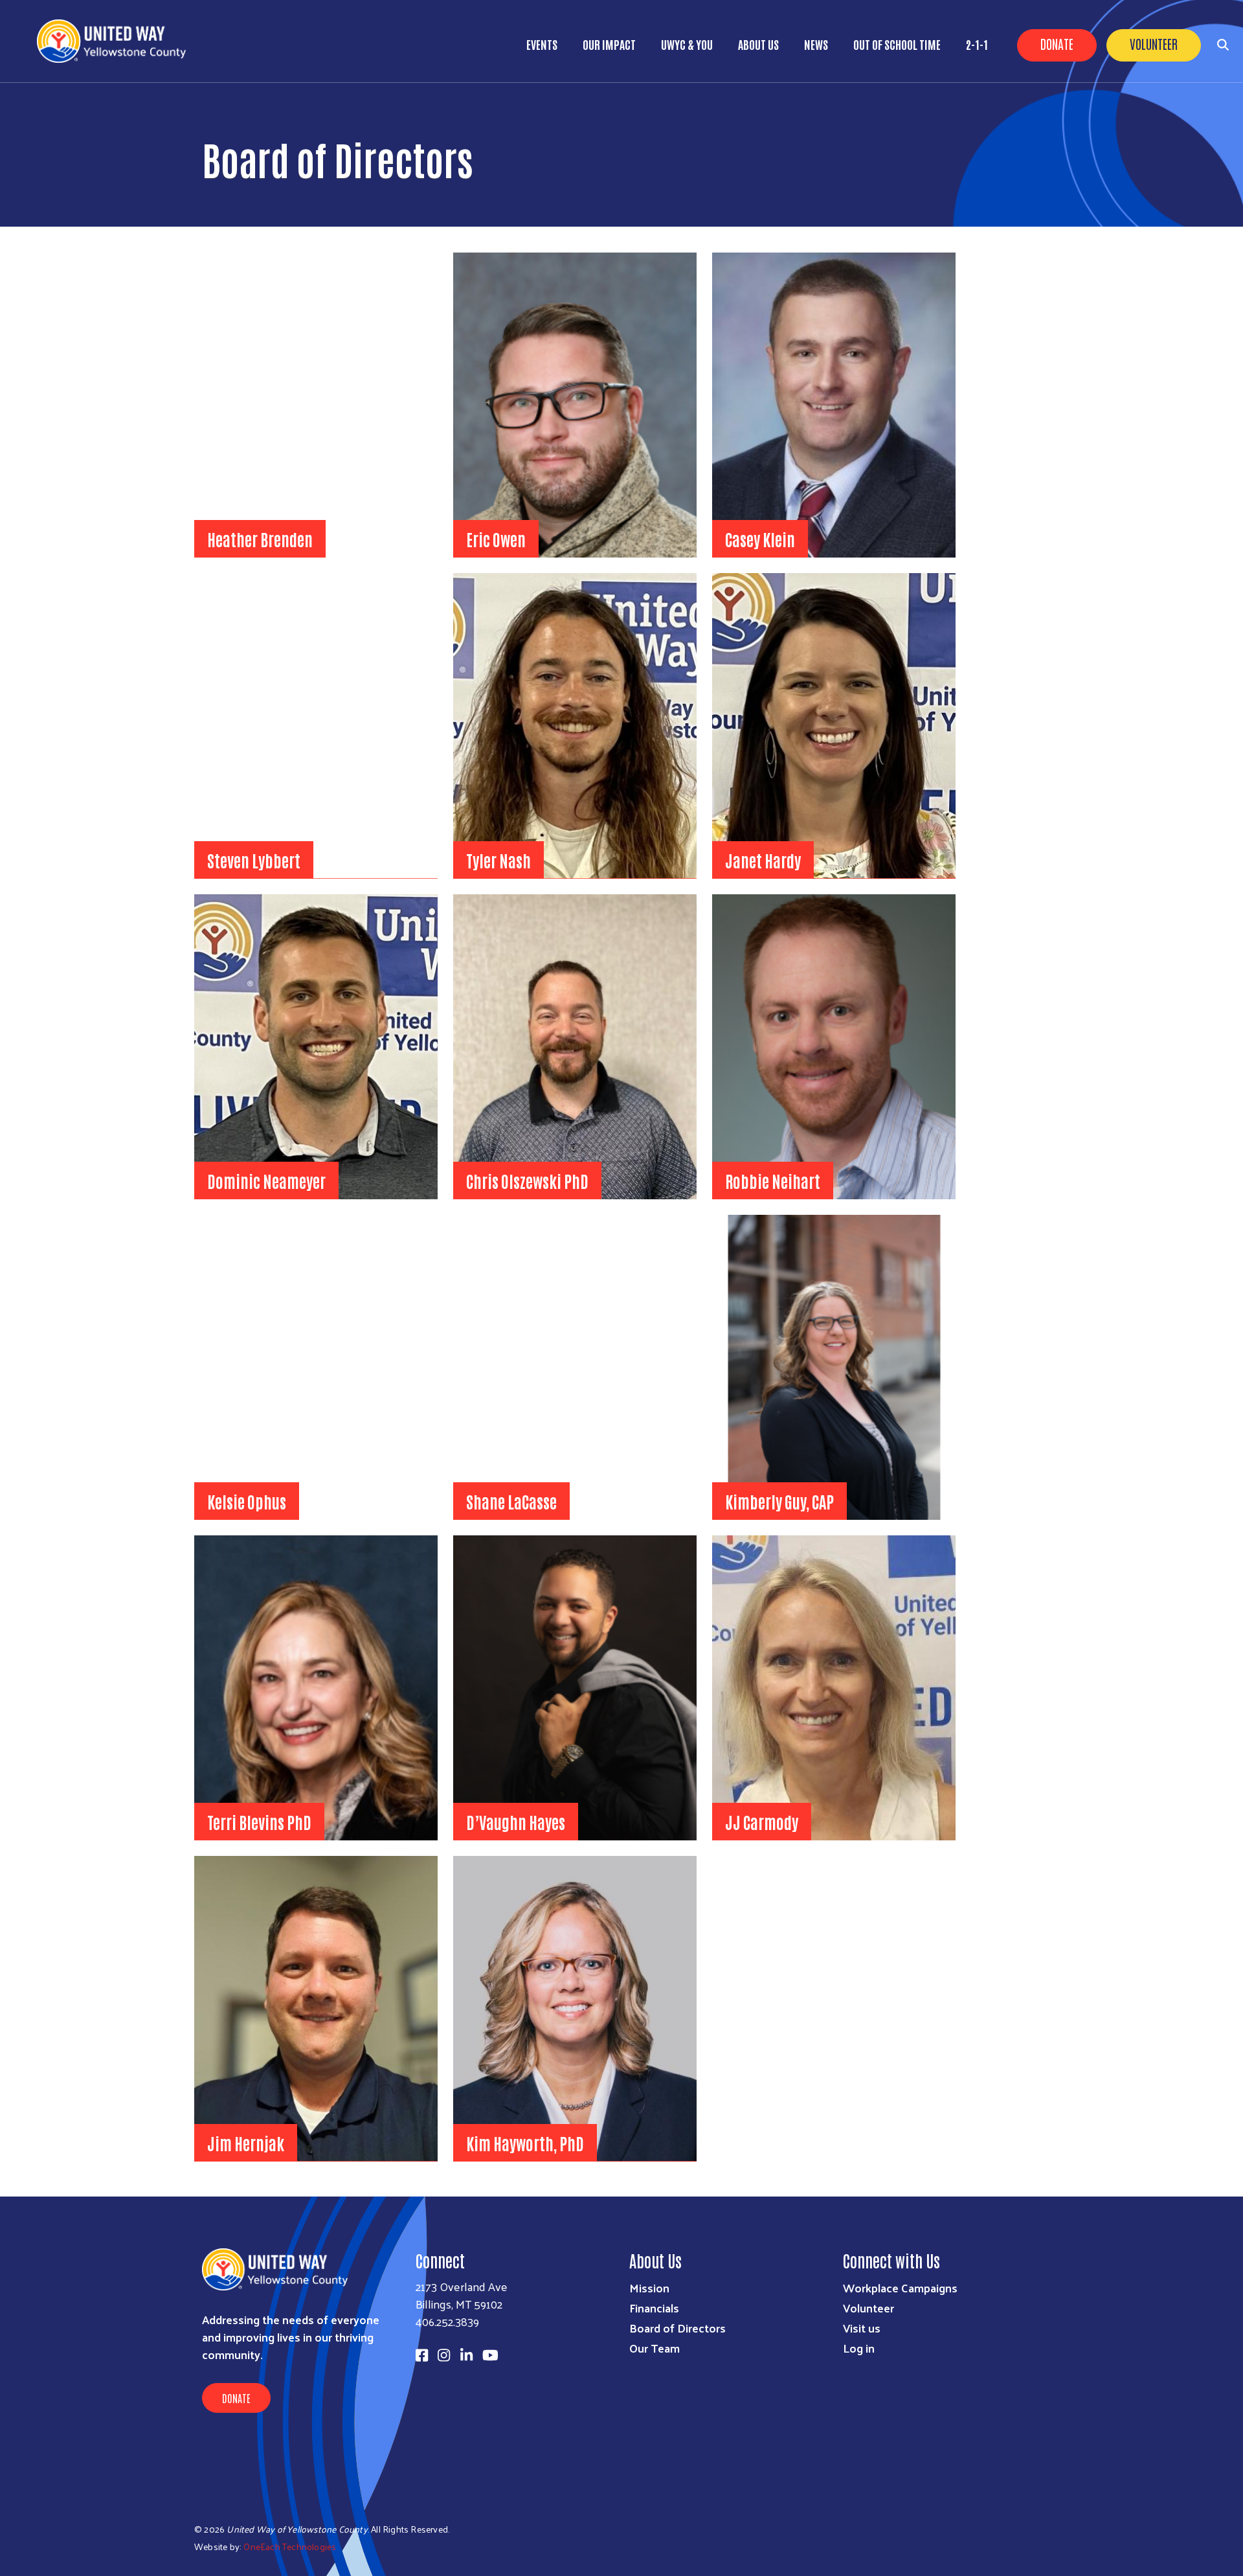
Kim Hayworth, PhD (525, 2143)
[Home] (117, 41)
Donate (1057, 43)
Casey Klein (760, 539)
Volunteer (1154, 43)
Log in (859, 2348)
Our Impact (609, 44)
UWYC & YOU (687, 44)
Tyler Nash (498, 860)
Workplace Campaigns (900, 2288)
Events (542, 44)
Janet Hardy (763, 860)
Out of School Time (897, 44)
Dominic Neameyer (266, 1181)
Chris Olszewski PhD (527, 1181)
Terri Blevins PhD (259, 1822)
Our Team (655, 2348)
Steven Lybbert (254, 860)
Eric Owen (496, 539)
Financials (654, 2308)
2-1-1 (977, 44)
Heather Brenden (260, 539)
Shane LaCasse (511, 1501)
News (816, 44)
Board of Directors (677, 2328)
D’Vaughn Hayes (516, 1822)
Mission (649, 2288)
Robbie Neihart (773, 1181)
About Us (758, 44)
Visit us (862, 2328)
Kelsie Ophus (247, 1501)
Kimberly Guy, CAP (779, 1501)
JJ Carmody (762, 1822)
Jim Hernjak (246, 2143)
